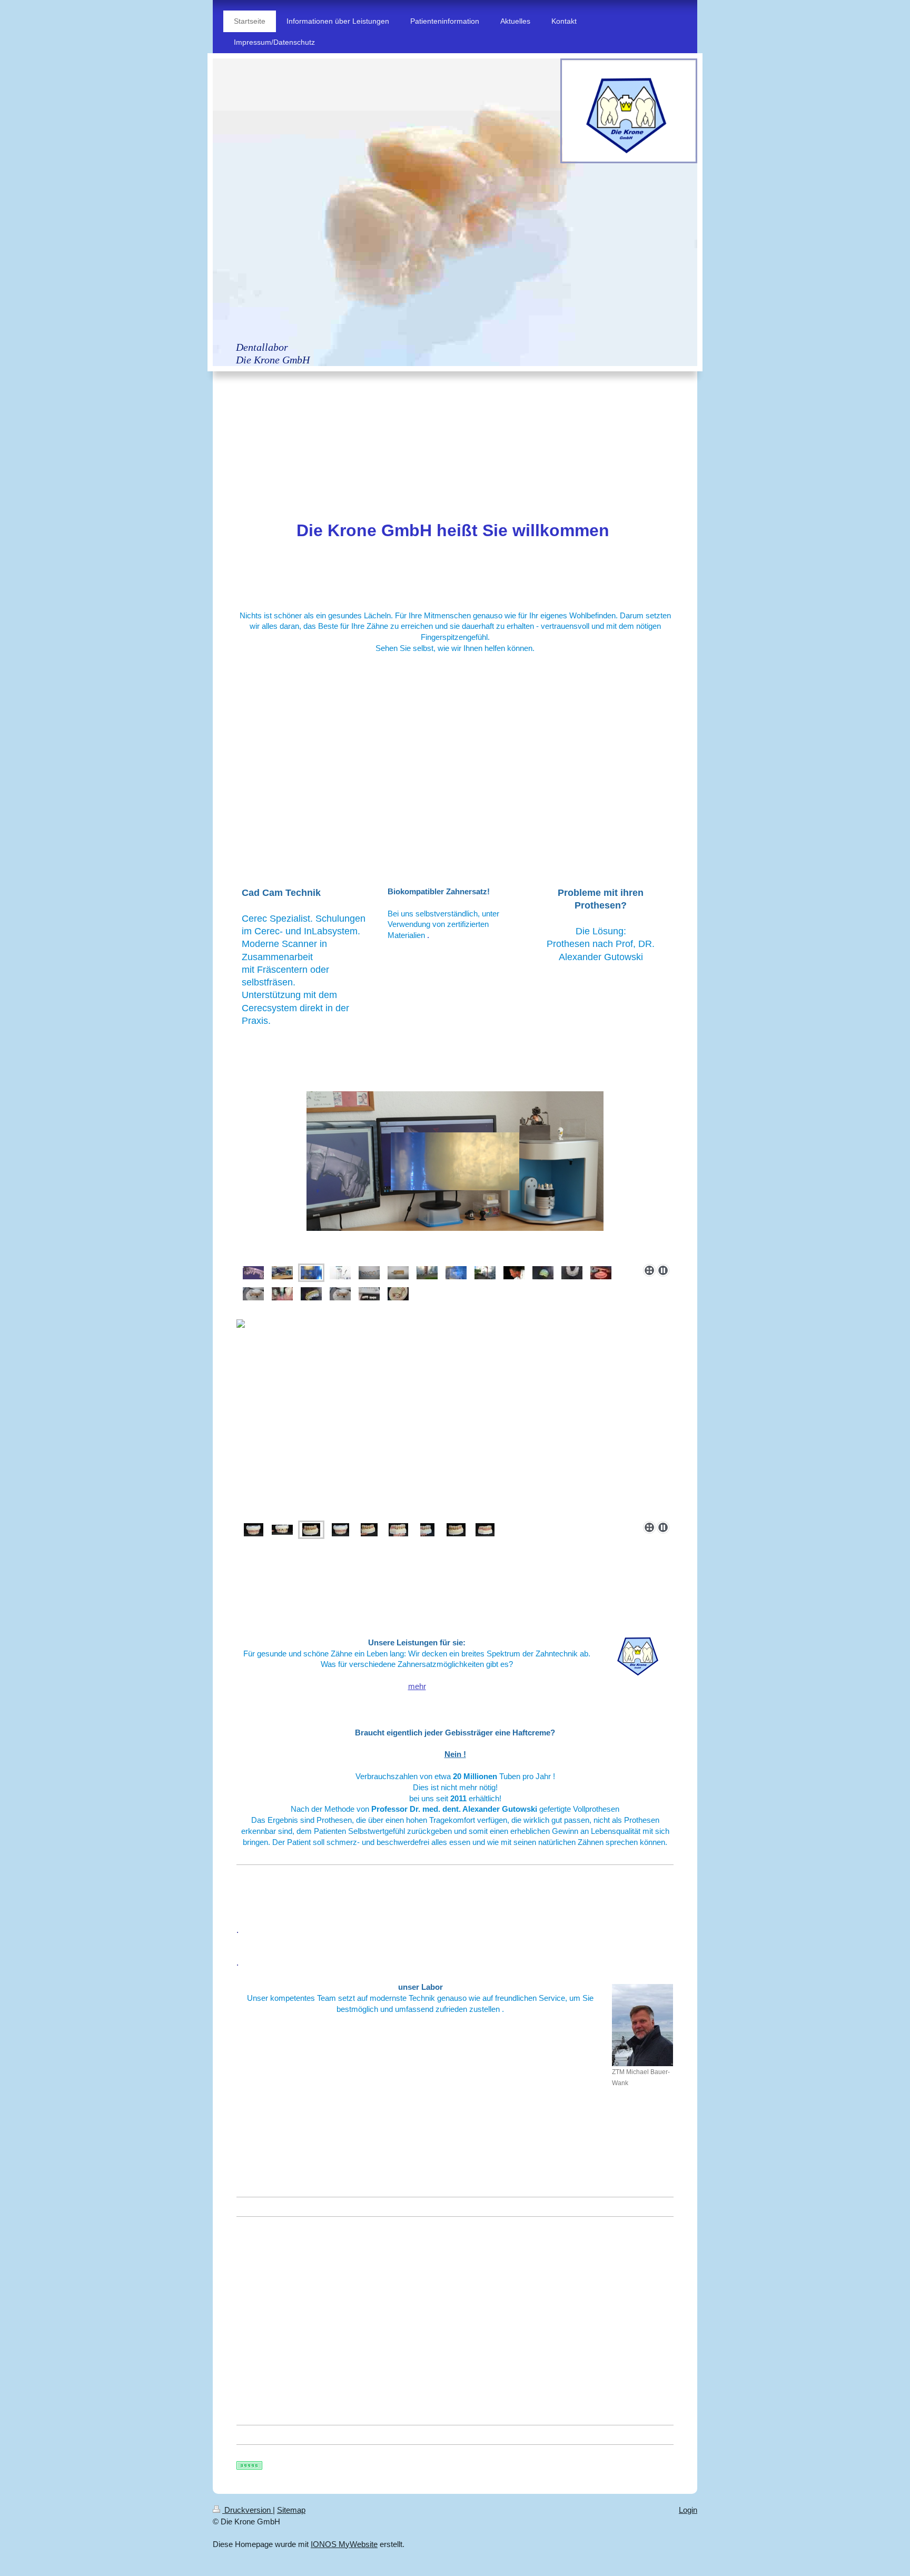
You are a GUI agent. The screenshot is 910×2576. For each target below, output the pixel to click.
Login (688, 2510)
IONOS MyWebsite (344, 2544)
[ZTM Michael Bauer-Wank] (642, 2025)
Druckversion (248, 2510)
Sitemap (291, 2510)
